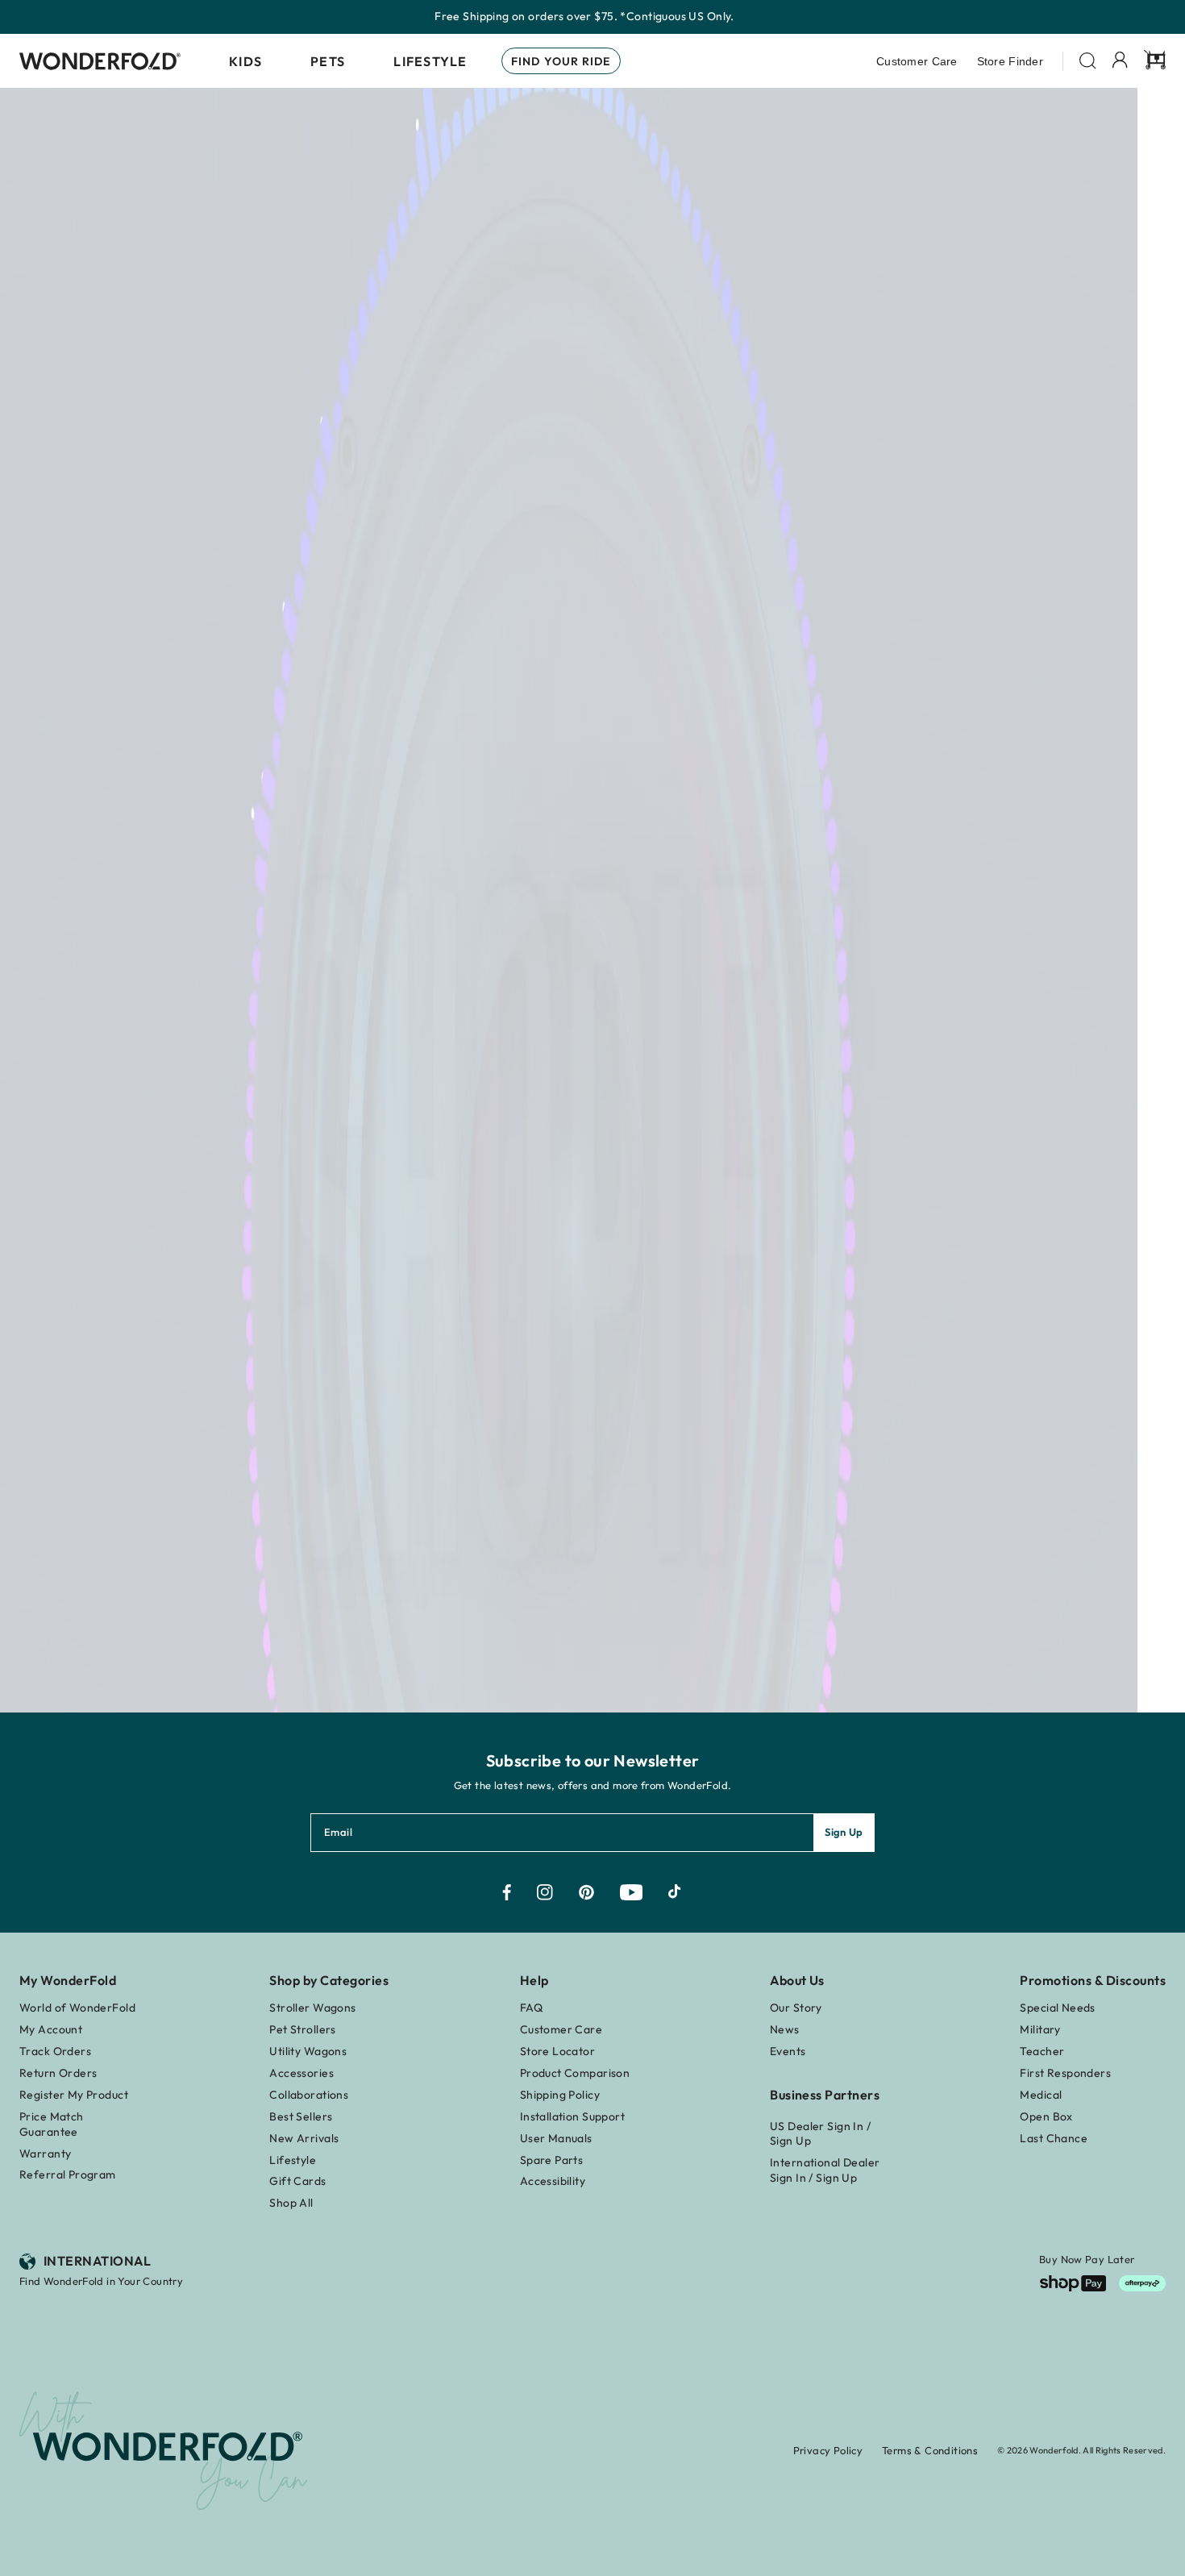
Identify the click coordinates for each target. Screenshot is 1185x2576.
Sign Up (844, 1832)
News (785, 2029)
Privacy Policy (828, 2450)
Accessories (301, 2073)
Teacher (1042, 2051)
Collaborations (309, 2095)
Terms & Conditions (930, 2450)
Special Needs (1057, 2008)
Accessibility (553, 2181)
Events (788, 2051)
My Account (51, 2029)
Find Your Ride (561, 61)
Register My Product (74, 2095)
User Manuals (556, 2138)
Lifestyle (430, 61)
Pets (328, 61)
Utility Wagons (308, 2051)
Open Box (1046, 2116)
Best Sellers (301, 2116)
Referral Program (68, 2174)
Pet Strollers (302, 2029)
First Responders (1065, 2073)
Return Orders (58, 2073)
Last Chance (1054, 2138)
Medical (1041, 2095)
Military (1040, 2029)
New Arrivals (304, 2138)
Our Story (796, 2008)
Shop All (291, 2203)
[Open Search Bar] (1088, 61)
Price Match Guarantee (52, 2124)
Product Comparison (575, 2073)
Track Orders (55, 2051)
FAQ (531, 2008)
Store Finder (1010, 61)
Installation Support (572, 2116)
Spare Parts (552, 2160)
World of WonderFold (77, 2008)
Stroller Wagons (312, 2008)
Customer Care (917, 61)
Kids (245, 61)
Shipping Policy (560, 2095)
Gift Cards (297, 2181)
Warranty (45, 2154)
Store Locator (557, 2051)
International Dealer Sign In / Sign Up (825, 2170)
